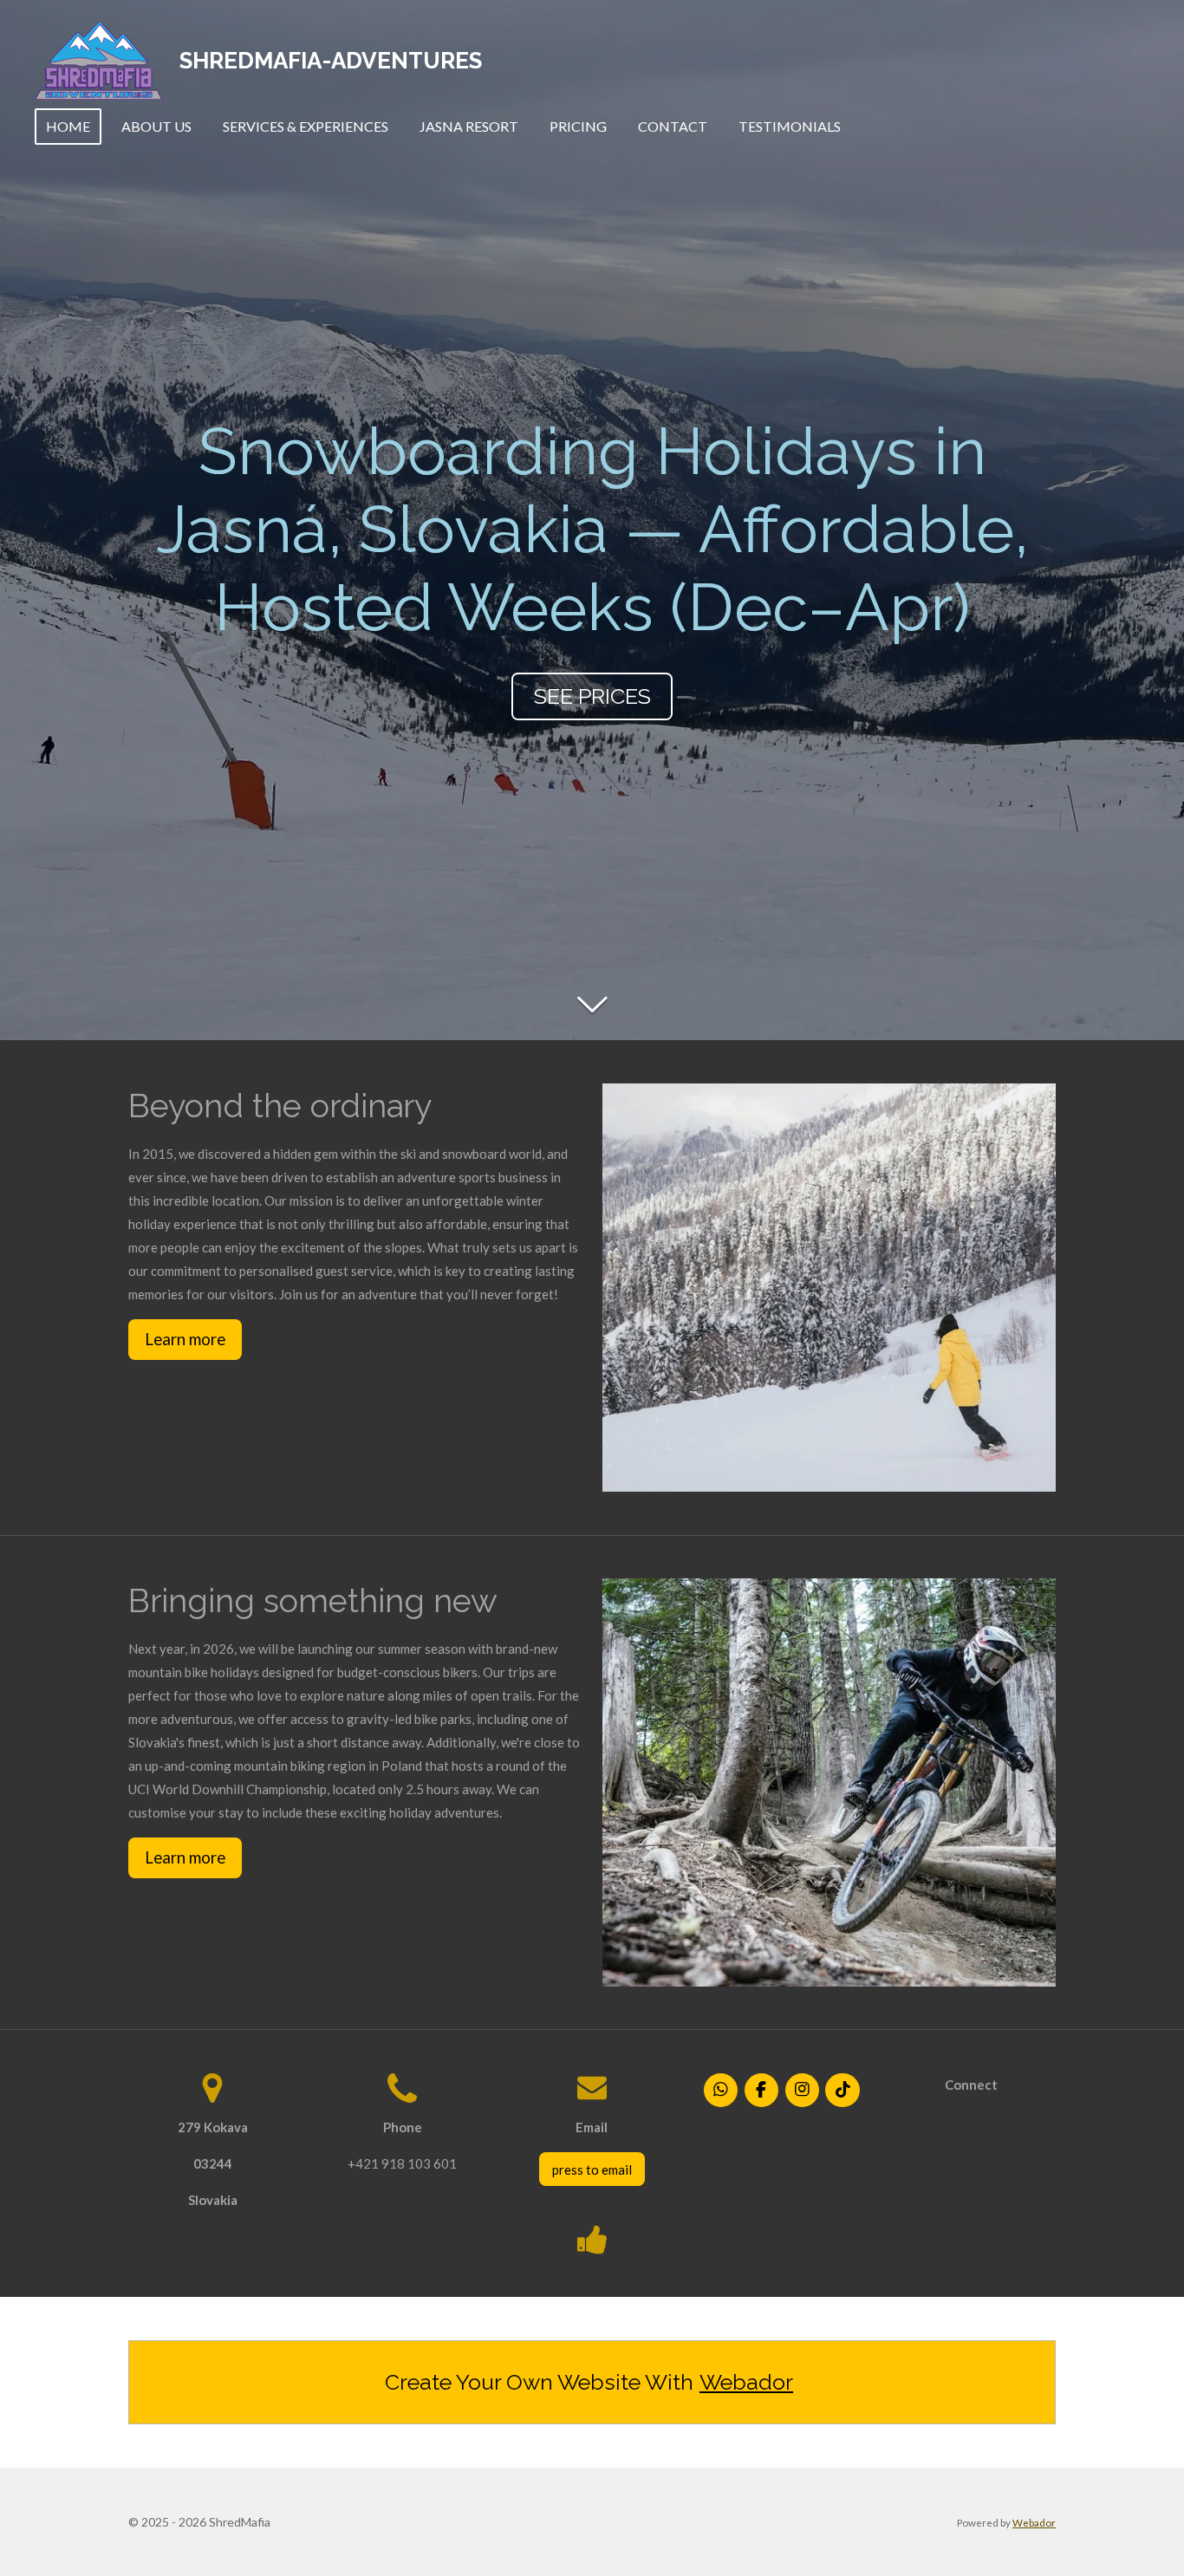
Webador (746, 2382)
